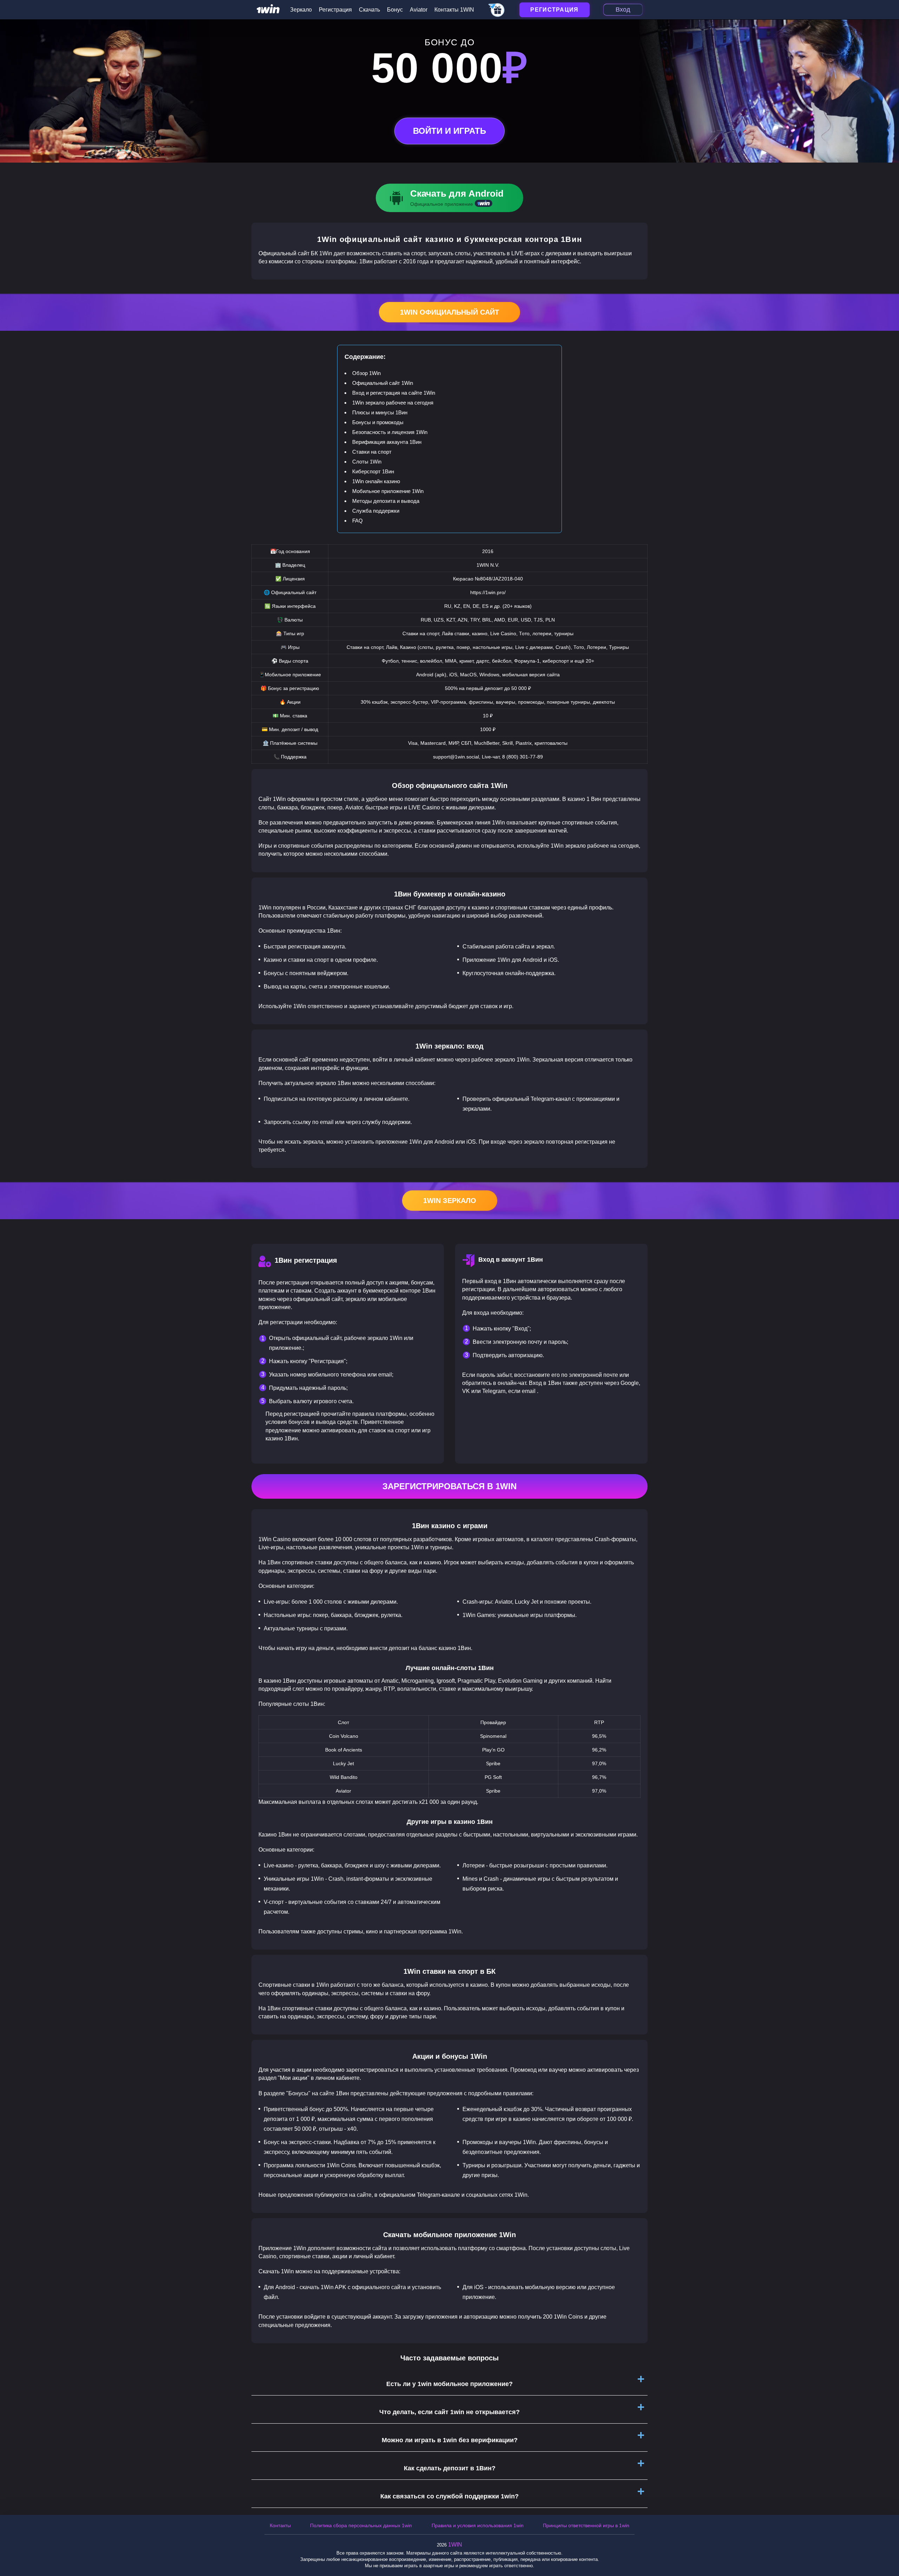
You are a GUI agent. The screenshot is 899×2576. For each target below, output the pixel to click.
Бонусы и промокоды (378, 422)
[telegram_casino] (497, 11)
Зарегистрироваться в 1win (449, 1486)
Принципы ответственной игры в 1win (586, 2525)
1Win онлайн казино (376, 481)
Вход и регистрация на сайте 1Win (394, 393)
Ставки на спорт (372, 452)
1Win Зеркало (450, 1201)
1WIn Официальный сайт (449, 312)
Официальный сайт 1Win (383, 383)
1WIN (455, 2545)
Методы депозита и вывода (386, 501)
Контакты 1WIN (454, 10)
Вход (623, 9)
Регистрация (335, 10)
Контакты (280, 2525)
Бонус (395, 10)
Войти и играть (449, 131)
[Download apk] (449, 198)
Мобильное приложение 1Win (388, 491)
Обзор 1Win (366, 373)
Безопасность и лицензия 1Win (390, 432)
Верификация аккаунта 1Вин (387, 442)
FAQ (357, 521)
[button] (887, 2546)
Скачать (369, 10)
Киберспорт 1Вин (373, 471)
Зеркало (301, 10)
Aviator (419, 10)
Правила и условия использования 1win (478, 2525)
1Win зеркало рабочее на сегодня (393, 403)
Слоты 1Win (367, 462)
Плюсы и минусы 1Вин (380, 412)
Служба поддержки (376, 511)
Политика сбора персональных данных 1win (361, 2525)
